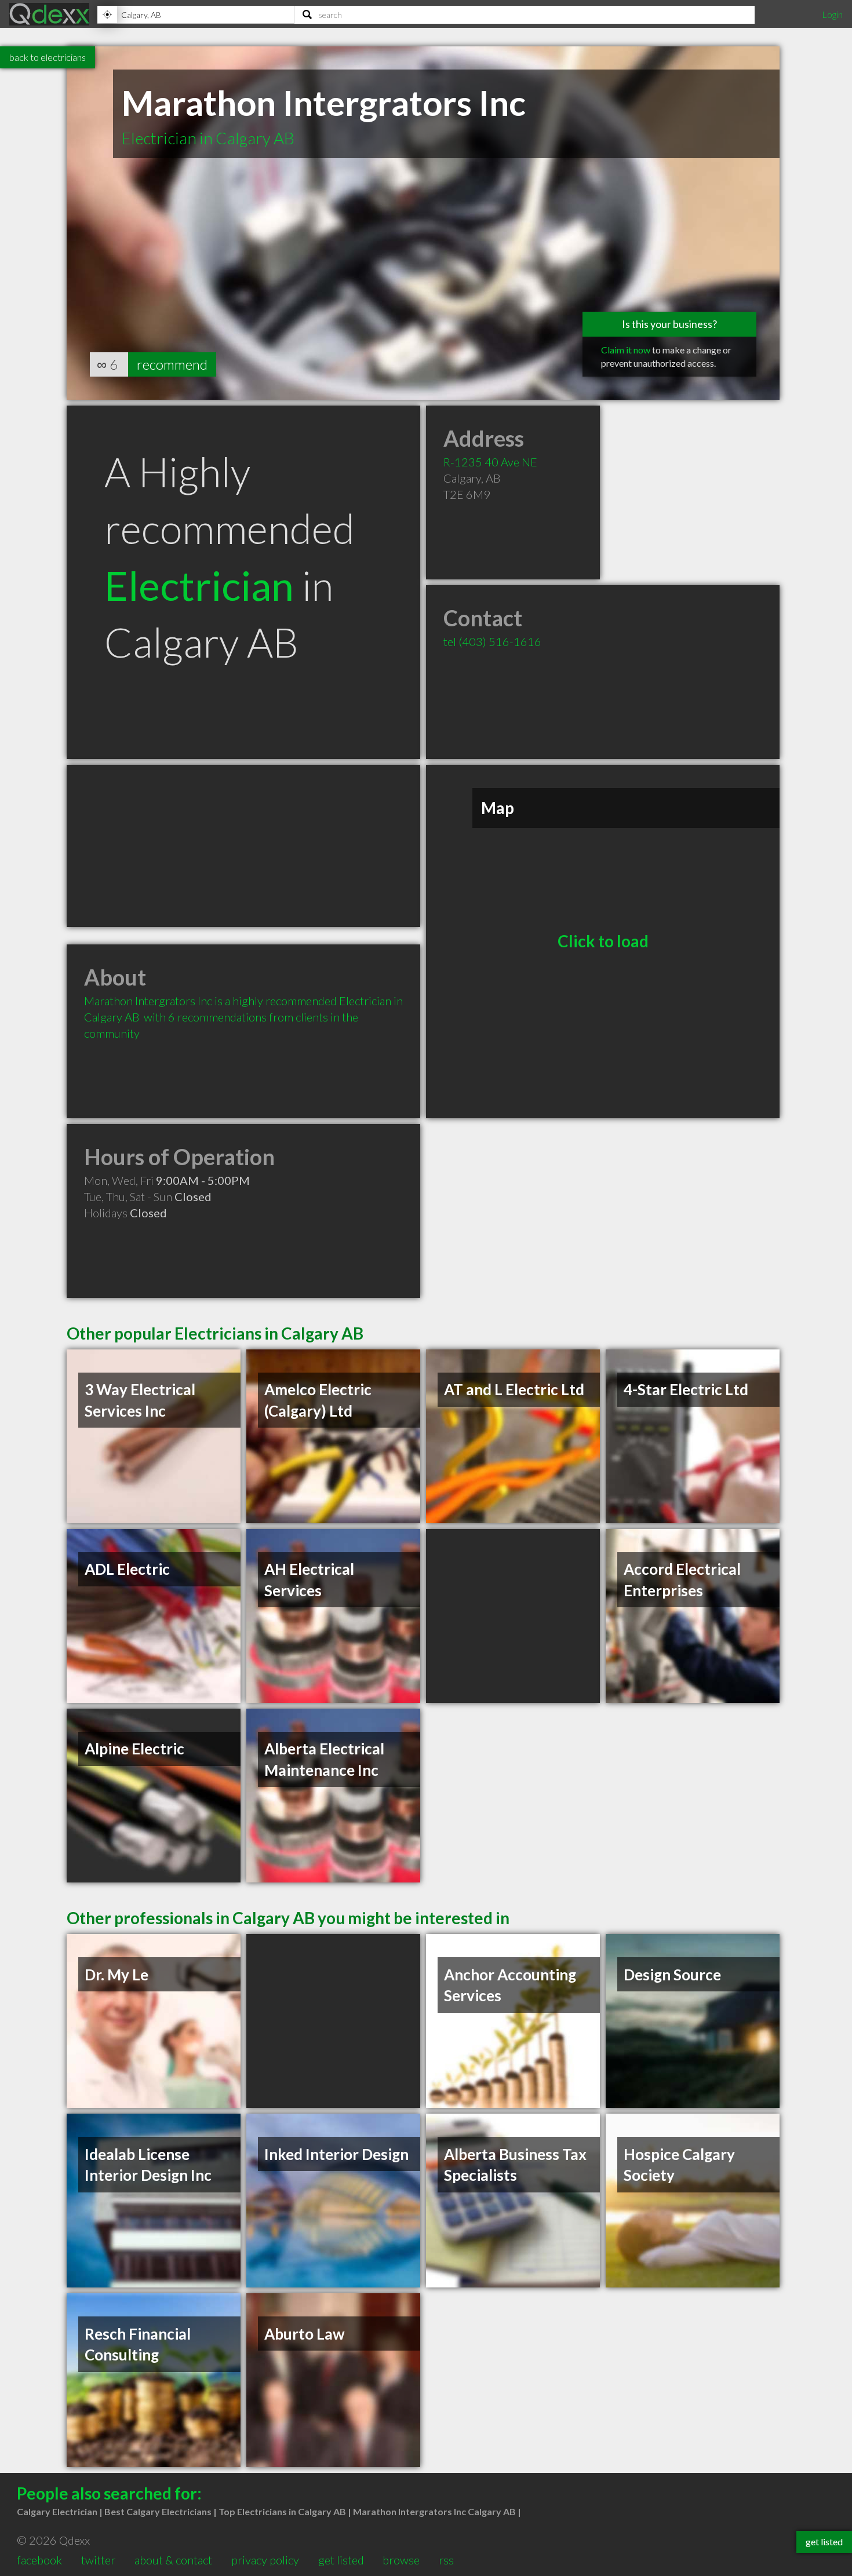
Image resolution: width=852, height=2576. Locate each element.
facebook (39, 2560)
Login (832, 14)
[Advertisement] (243, 846)
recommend (172, 364)
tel (492, 641)
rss (446, 2560)
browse (401, 2560)
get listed (341, 2560)
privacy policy (265, 2560)
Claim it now (626, 350)
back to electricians (48, 57)
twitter (98, 2560)
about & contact (173, 2560)
